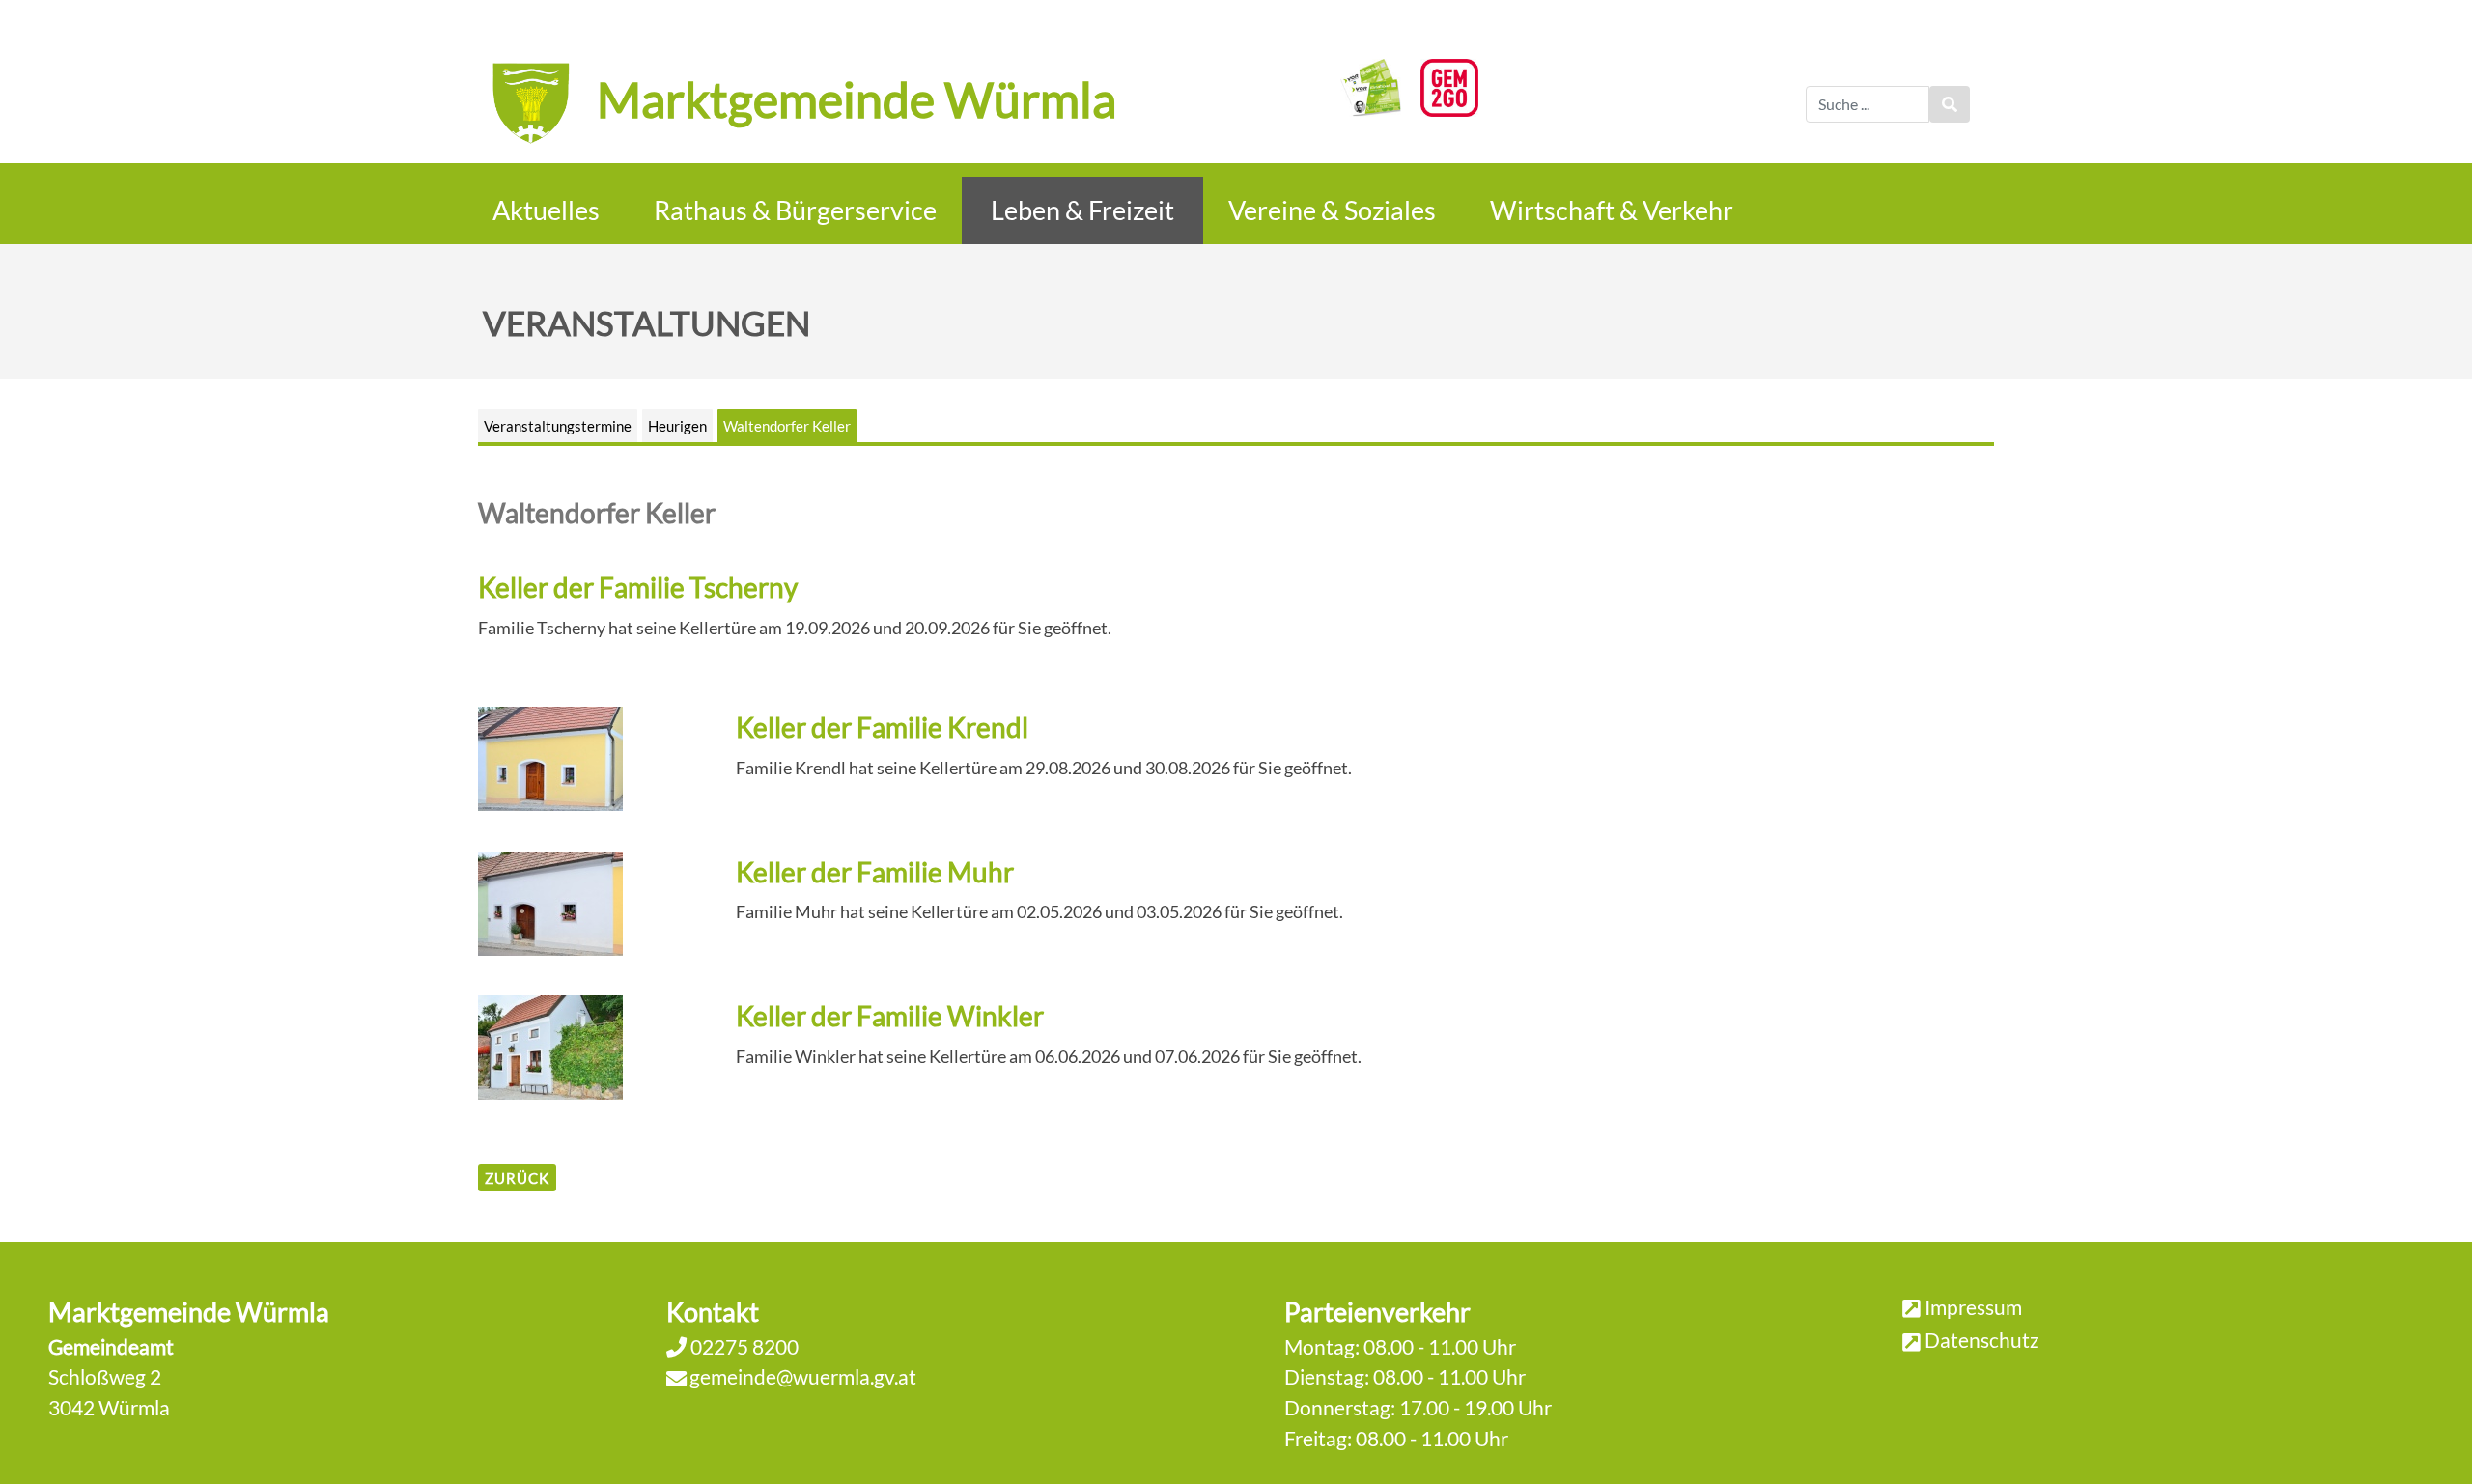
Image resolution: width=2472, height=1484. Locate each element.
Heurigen (677, 426)
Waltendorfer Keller (787, 426)
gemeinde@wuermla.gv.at (803, 1376)
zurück (517, 1178)
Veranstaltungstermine (558, 426)
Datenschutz (1982, 1340)
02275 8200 (743, 1346)
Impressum (1973, 1307)
